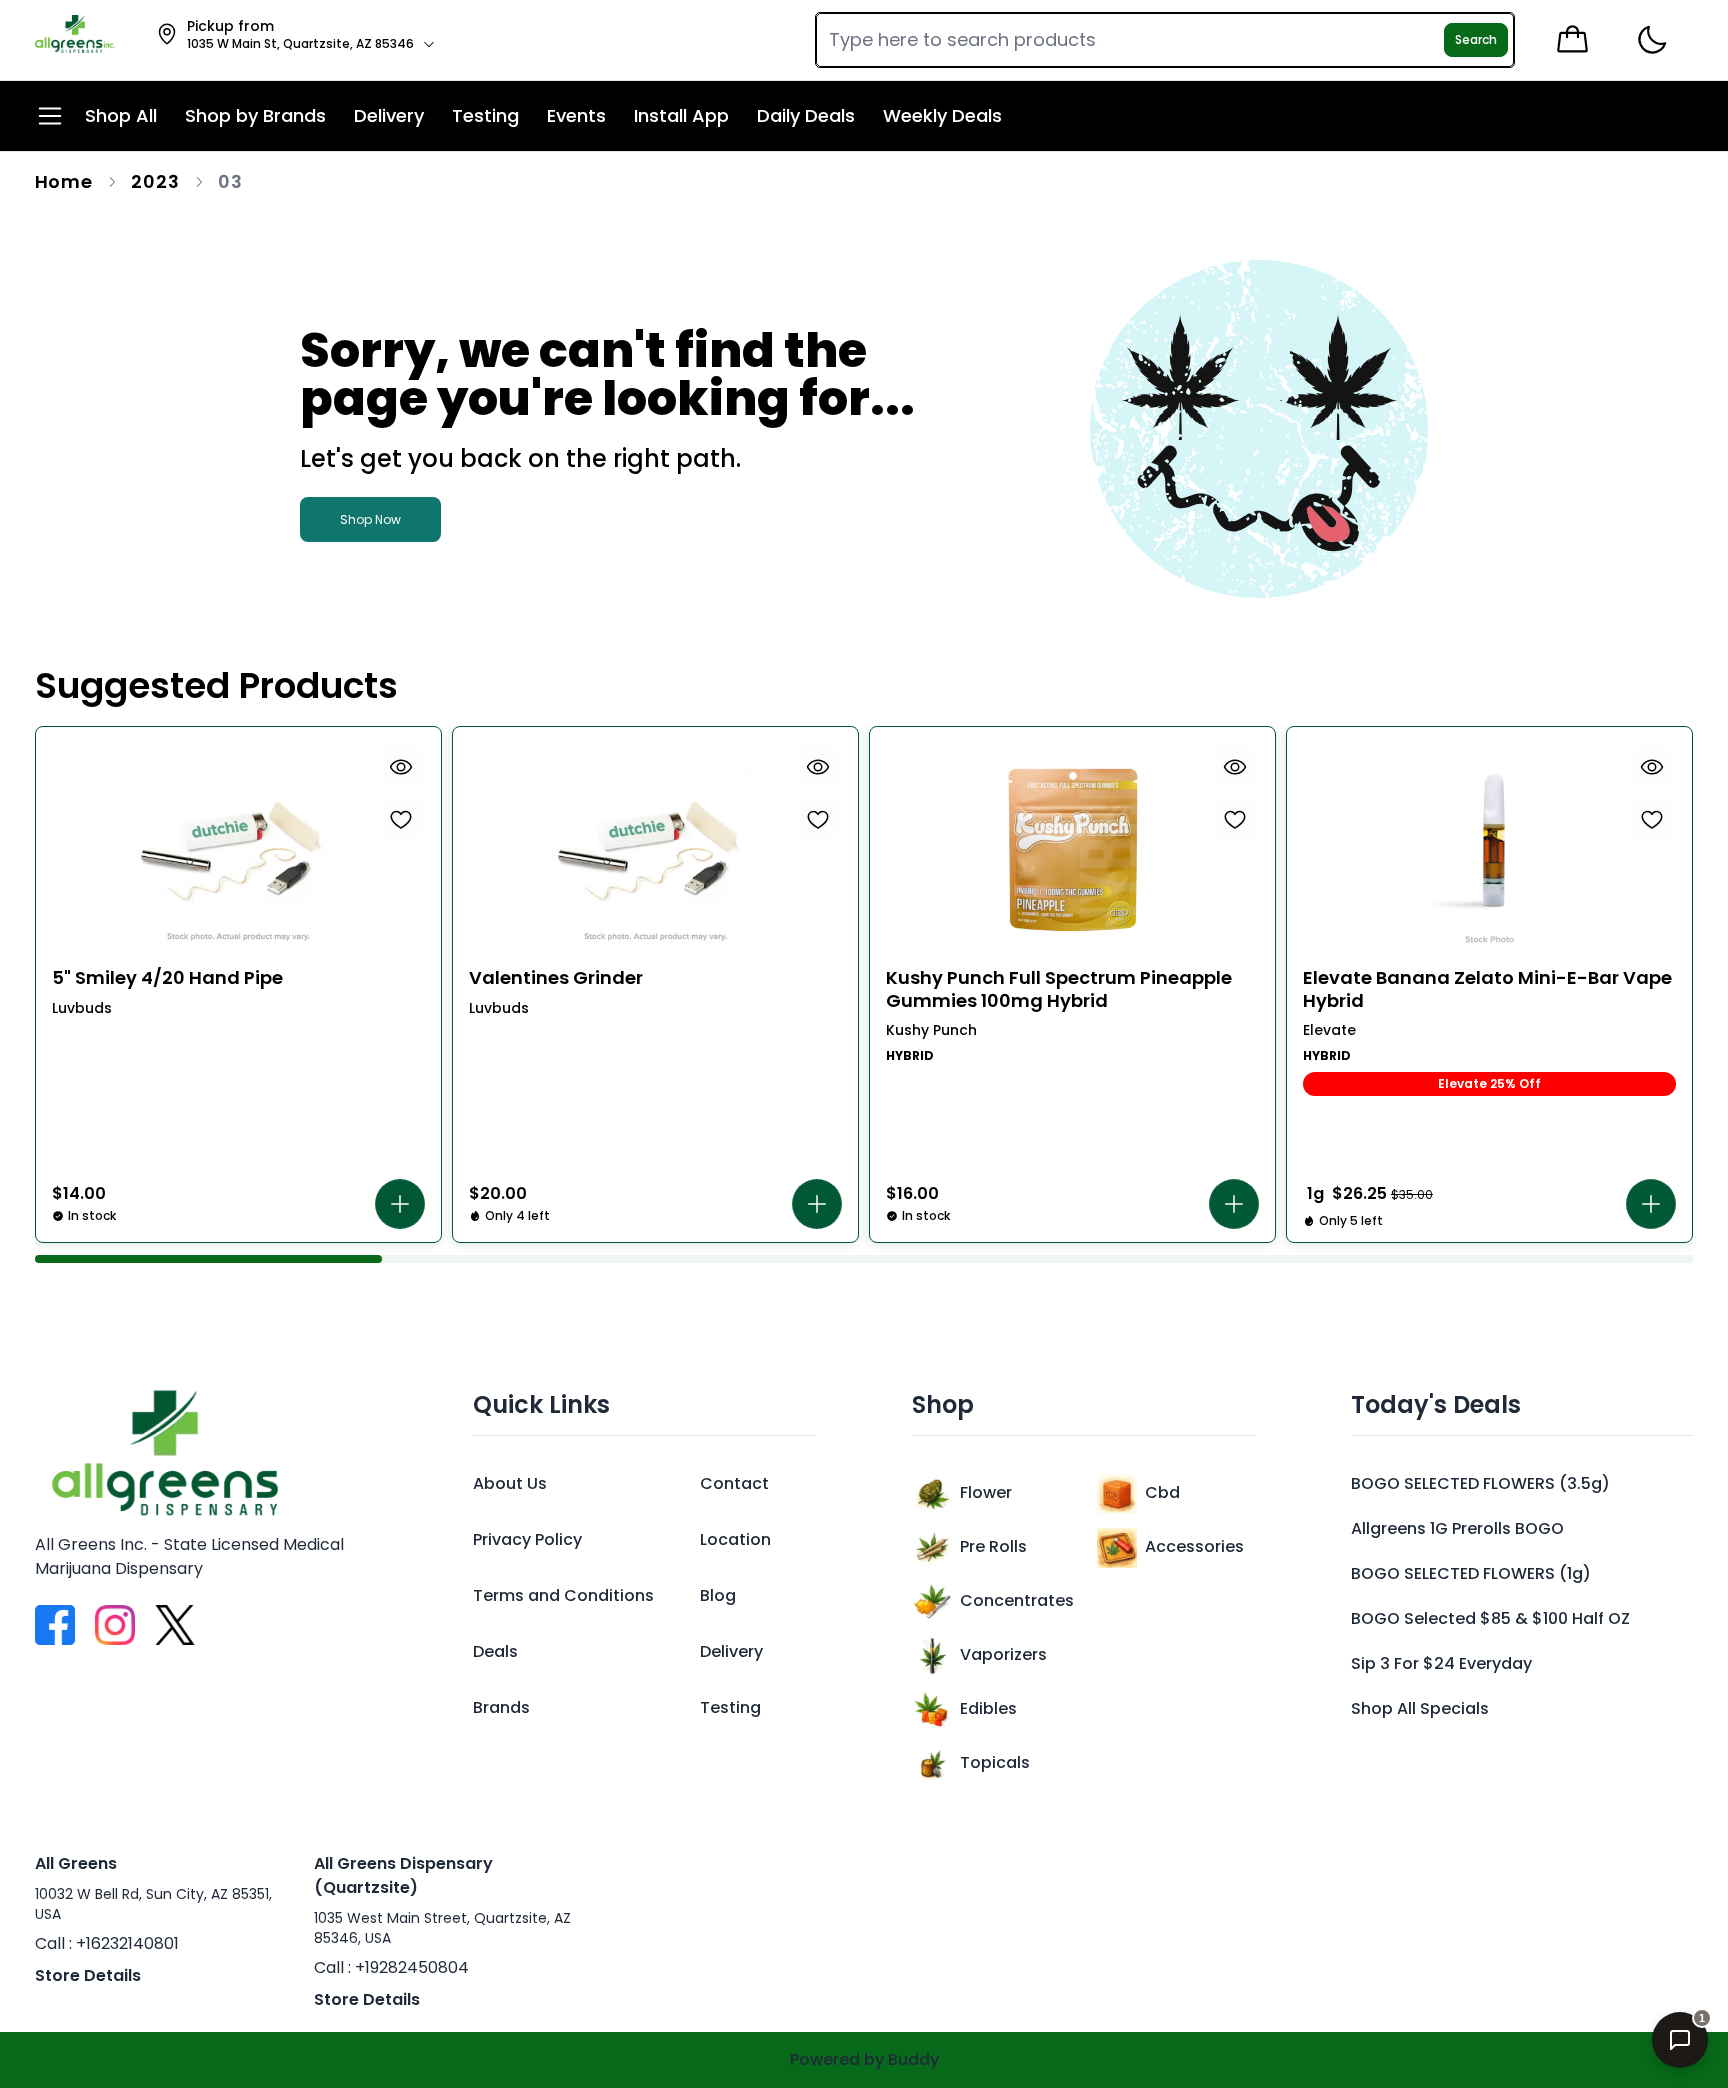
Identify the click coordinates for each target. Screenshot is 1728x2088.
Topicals (995, 1762)
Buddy (913, 2059)
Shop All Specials (1420, 1708)
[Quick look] (401, 767)
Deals (495, 1651)
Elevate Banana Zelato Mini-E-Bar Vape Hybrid (1487, 989)
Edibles (988, 1708)
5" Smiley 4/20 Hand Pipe (167, 978)
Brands (501, 1707)
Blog (718, 1595)
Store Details (88, 1975)
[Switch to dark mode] (1651, 40)
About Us (510, 1483)
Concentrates (1017, 1600)
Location (735, 1539)
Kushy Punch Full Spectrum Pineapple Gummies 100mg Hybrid (1059, 989)
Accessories (1194, 1546)
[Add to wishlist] (401, 819)
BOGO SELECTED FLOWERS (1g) (1471, 1573)
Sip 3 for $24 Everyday (1441, 1663)
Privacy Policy (527, 1539)
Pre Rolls (993, 1546)
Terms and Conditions (563, 1595)
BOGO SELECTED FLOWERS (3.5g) (1480, 1483)
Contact (734, 1483)
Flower (986, 1492)
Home (64, 181)
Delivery (731, 1651)
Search (1476, 39)
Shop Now (370, 519)
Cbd (1162, 1492)
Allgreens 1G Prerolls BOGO (1457, 1528)
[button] (400, 1204)
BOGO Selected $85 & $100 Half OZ (1490, 1618)
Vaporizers (1003, 1654)
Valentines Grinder (556, 978)
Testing (730, 1707)
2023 (155, 181)
